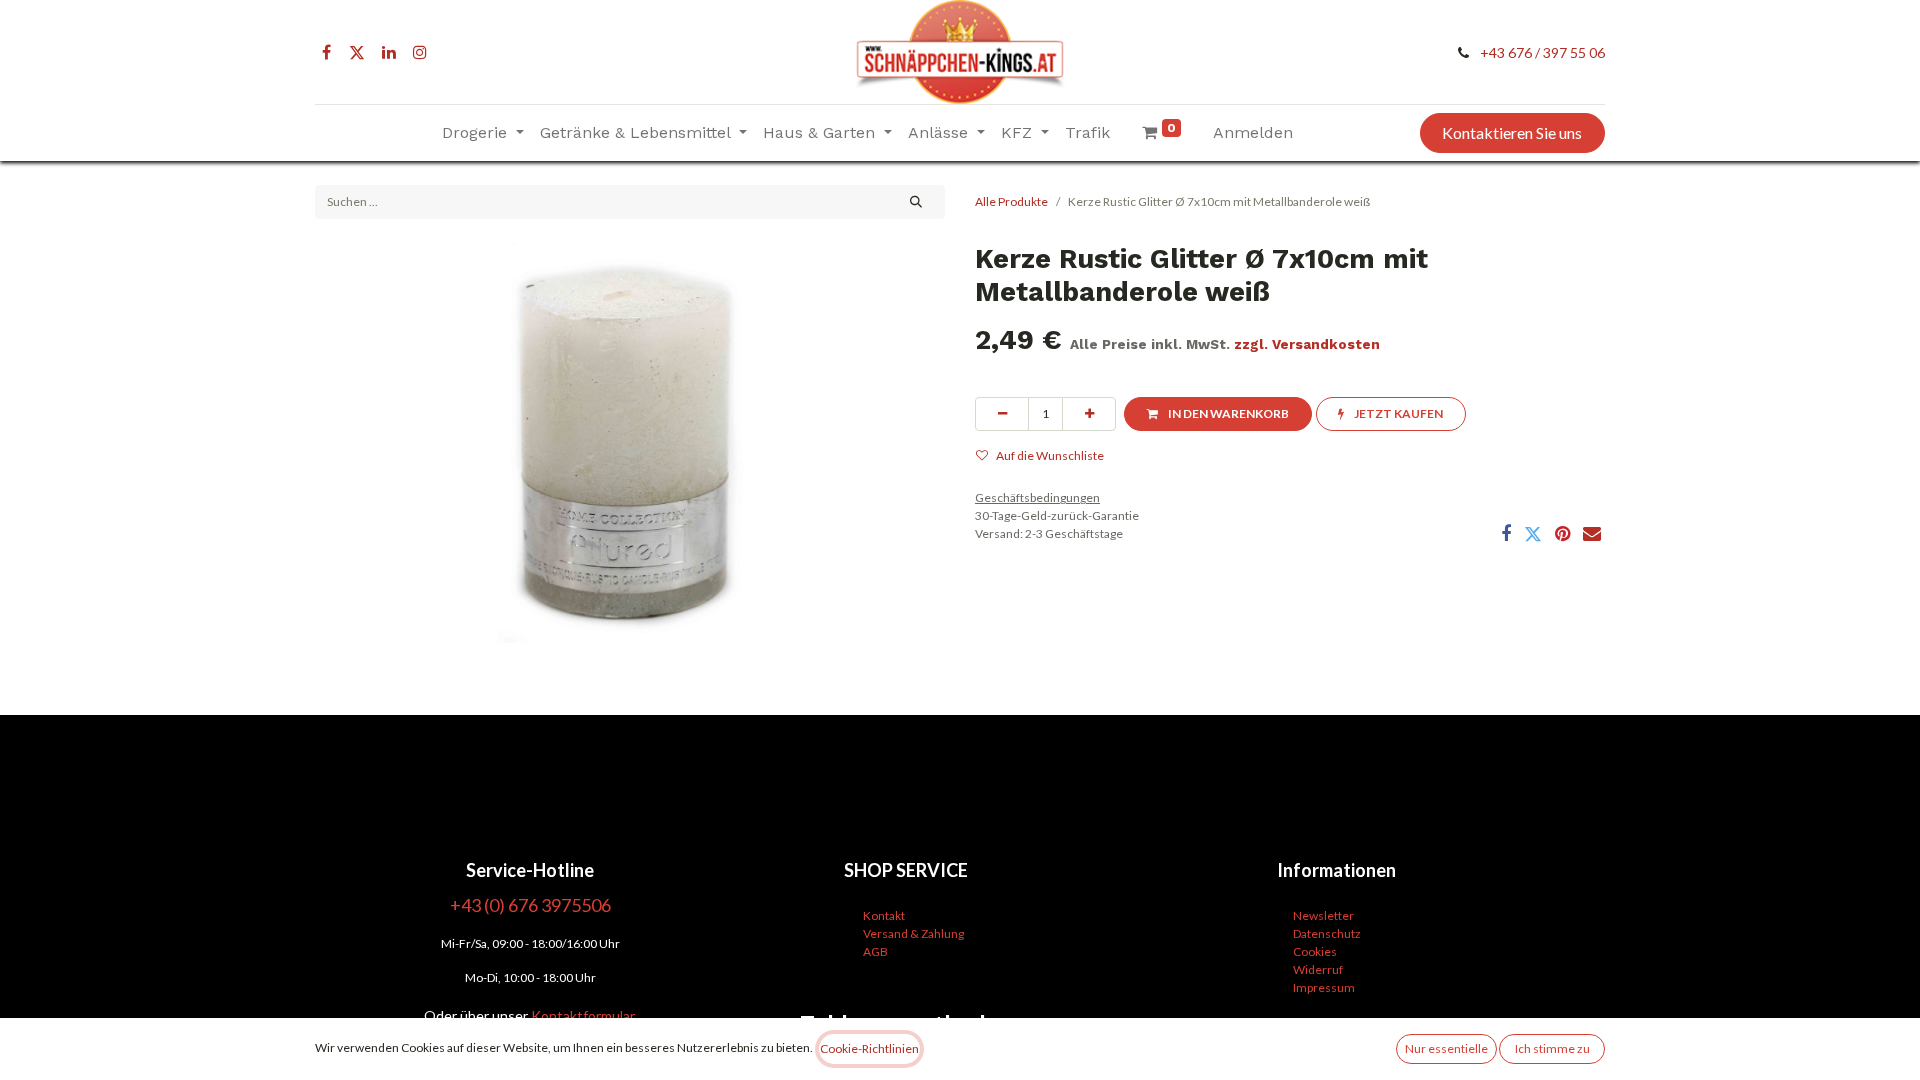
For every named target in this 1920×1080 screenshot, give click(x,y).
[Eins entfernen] (1002, 414)
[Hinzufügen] (1089, 414)
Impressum (1324, 987)
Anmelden (1253, 132)
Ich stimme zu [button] (1552, 1048)
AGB (875, 951)
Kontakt (884, 915)
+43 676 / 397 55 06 (1542, 52)
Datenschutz (1327, 933)
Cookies (1315, 951)
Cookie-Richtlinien (869, 1048)
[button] (1217, 414)
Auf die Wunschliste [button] (1050, 455)
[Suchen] (916, 202)
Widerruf (1318, 969)
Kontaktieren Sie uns (1512, 132)
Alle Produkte (1011, 201)
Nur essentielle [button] (1446, 1048)
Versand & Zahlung (913, 933)
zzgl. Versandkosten (1307, 344)
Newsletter (1323, 915)
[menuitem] (1087, 133)
